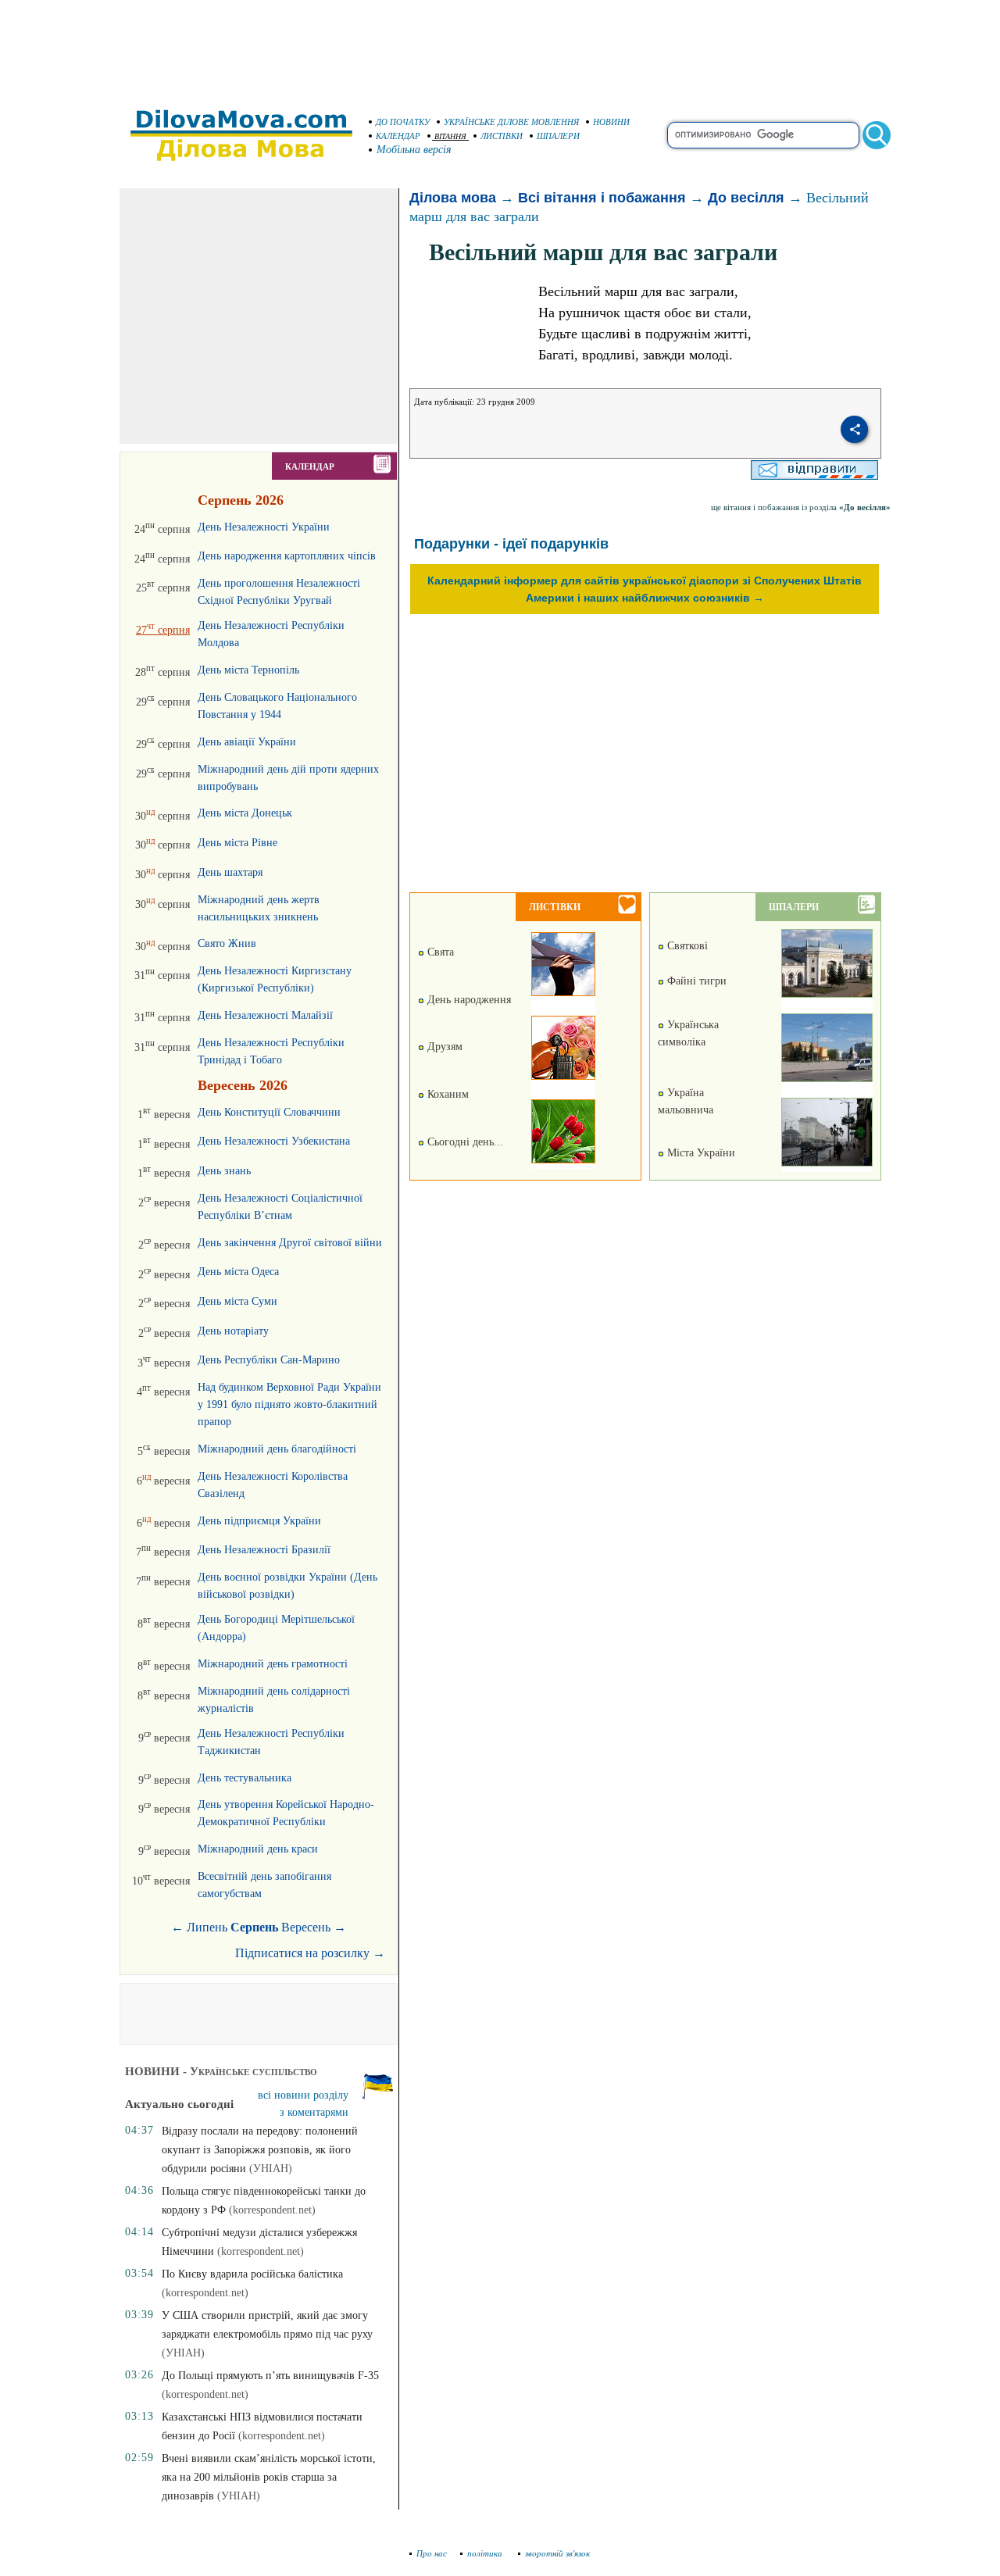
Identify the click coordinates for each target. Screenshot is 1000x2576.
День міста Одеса (238, 1272)
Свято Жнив (227, 943)
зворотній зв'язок (557, 2553)
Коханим (446, 1094)
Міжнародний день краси (258, 1849)
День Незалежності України (264, 527)
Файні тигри (695, 981)
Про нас (432, 2553)
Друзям (443, 1047)
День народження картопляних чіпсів (287, 556)
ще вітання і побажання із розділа (801, 507)
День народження (468, 1000)
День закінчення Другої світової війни (290, 1243)
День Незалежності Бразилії (264, 1550)
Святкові (686, 946)
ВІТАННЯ (450, 136)
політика (486, 2553)
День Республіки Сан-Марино (269, 1360)
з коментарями (314, 2112)
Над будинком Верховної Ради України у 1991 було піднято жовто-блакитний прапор (289, 1404)
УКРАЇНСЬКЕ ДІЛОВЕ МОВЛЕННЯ (511, 122)
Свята (439, 952)
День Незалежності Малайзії (265, 1015)
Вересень (306, 1927)
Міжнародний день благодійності (277, 1449)
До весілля (746, 198)
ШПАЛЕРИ (558, 136)
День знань (224, 1171)
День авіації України (247, 742)
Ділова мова (453, 198)
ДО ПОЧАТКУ (403, 122)
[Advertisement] (500, 47)
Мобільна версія (414, 150)
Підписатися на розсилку (310, 1953)
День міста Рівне (237, 843)
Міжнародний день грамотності (273, 1664)
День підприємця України (259, 1521)
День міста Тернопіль (248, 670)
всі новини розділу (303, 2095)
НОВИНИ (611, 122)
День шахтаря (230, 872)
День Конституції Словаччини (269, 1112)
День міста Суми (237, 1301)
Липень (207, 1927)
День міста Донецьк (245, 813)
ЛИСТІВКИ (502, 136)
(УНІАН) (271, 2169)
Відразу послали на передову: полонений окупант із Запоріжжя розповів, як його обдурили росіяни (260, 2150)
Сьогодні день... (464, 1142)
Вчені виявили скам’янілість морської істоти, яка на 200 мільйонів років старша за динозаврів (269, 2477)
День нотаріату (233, 1331)
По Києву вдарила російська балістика (252, 2274)
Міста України (700, 1153)
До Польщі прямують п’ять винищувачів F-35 (270, 2376)
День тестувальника (245, 1778)
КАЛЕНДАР (398, 136)
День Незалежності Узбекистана (274, 1141)
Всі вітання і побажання (602, 198)
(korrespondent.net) (272, 2210)
